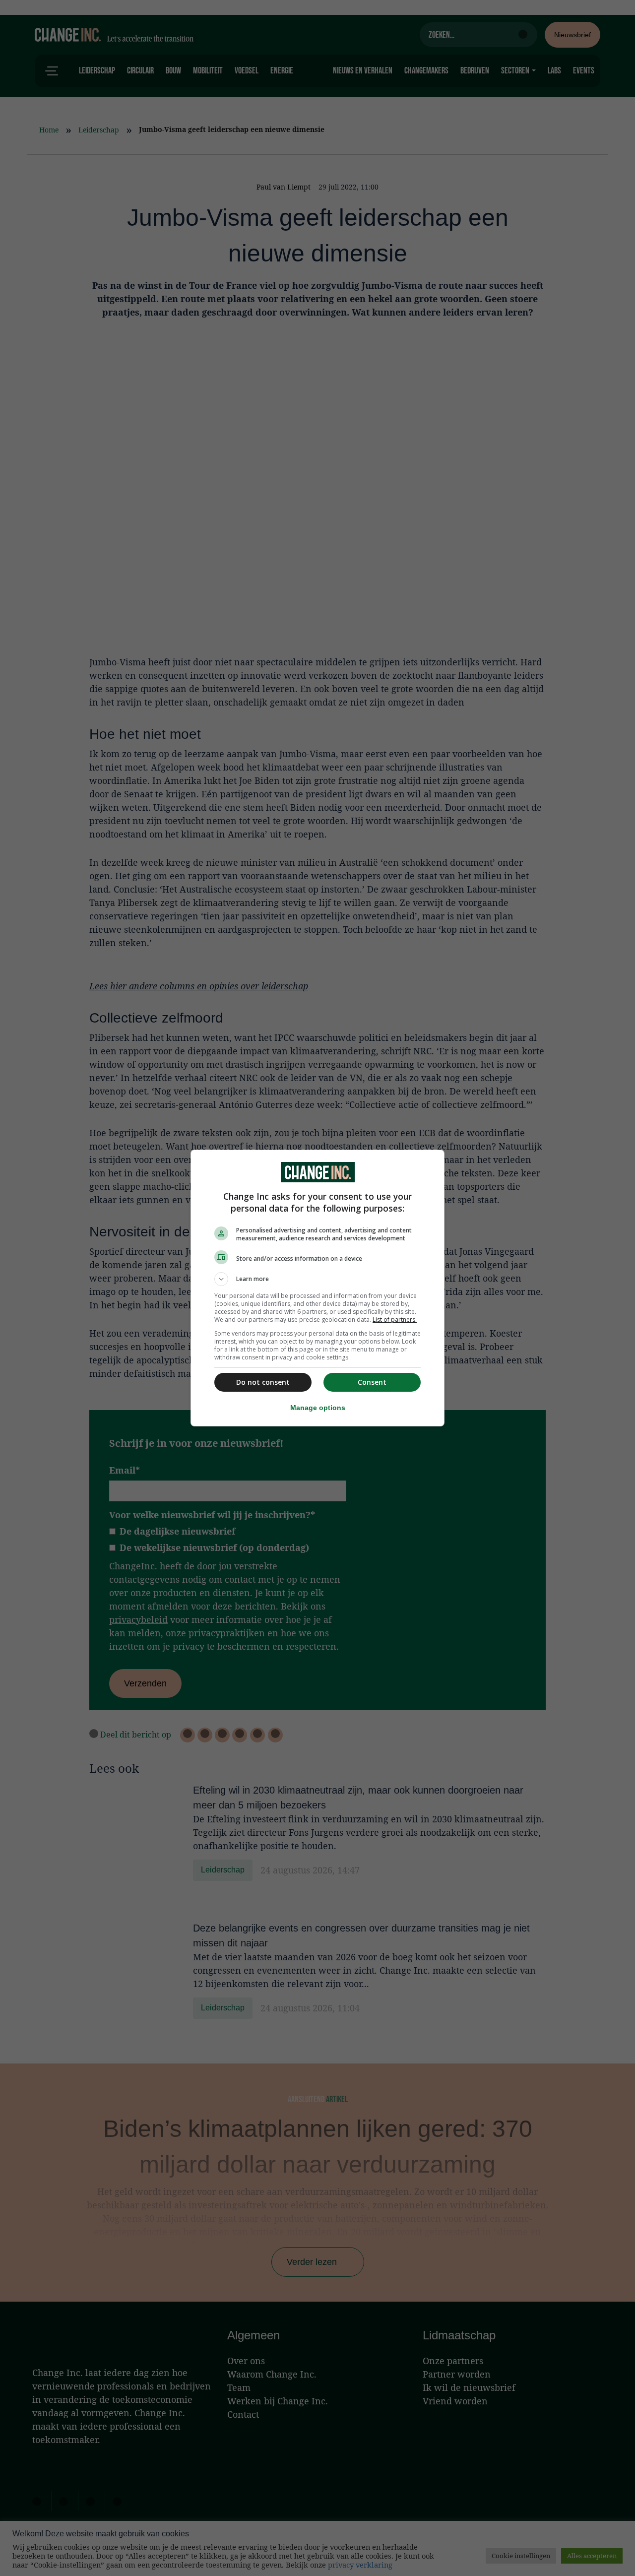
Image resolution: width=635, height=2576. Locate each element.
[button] (317, 1279)
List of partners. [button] (395, 1320)
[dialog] (317, 1288)
